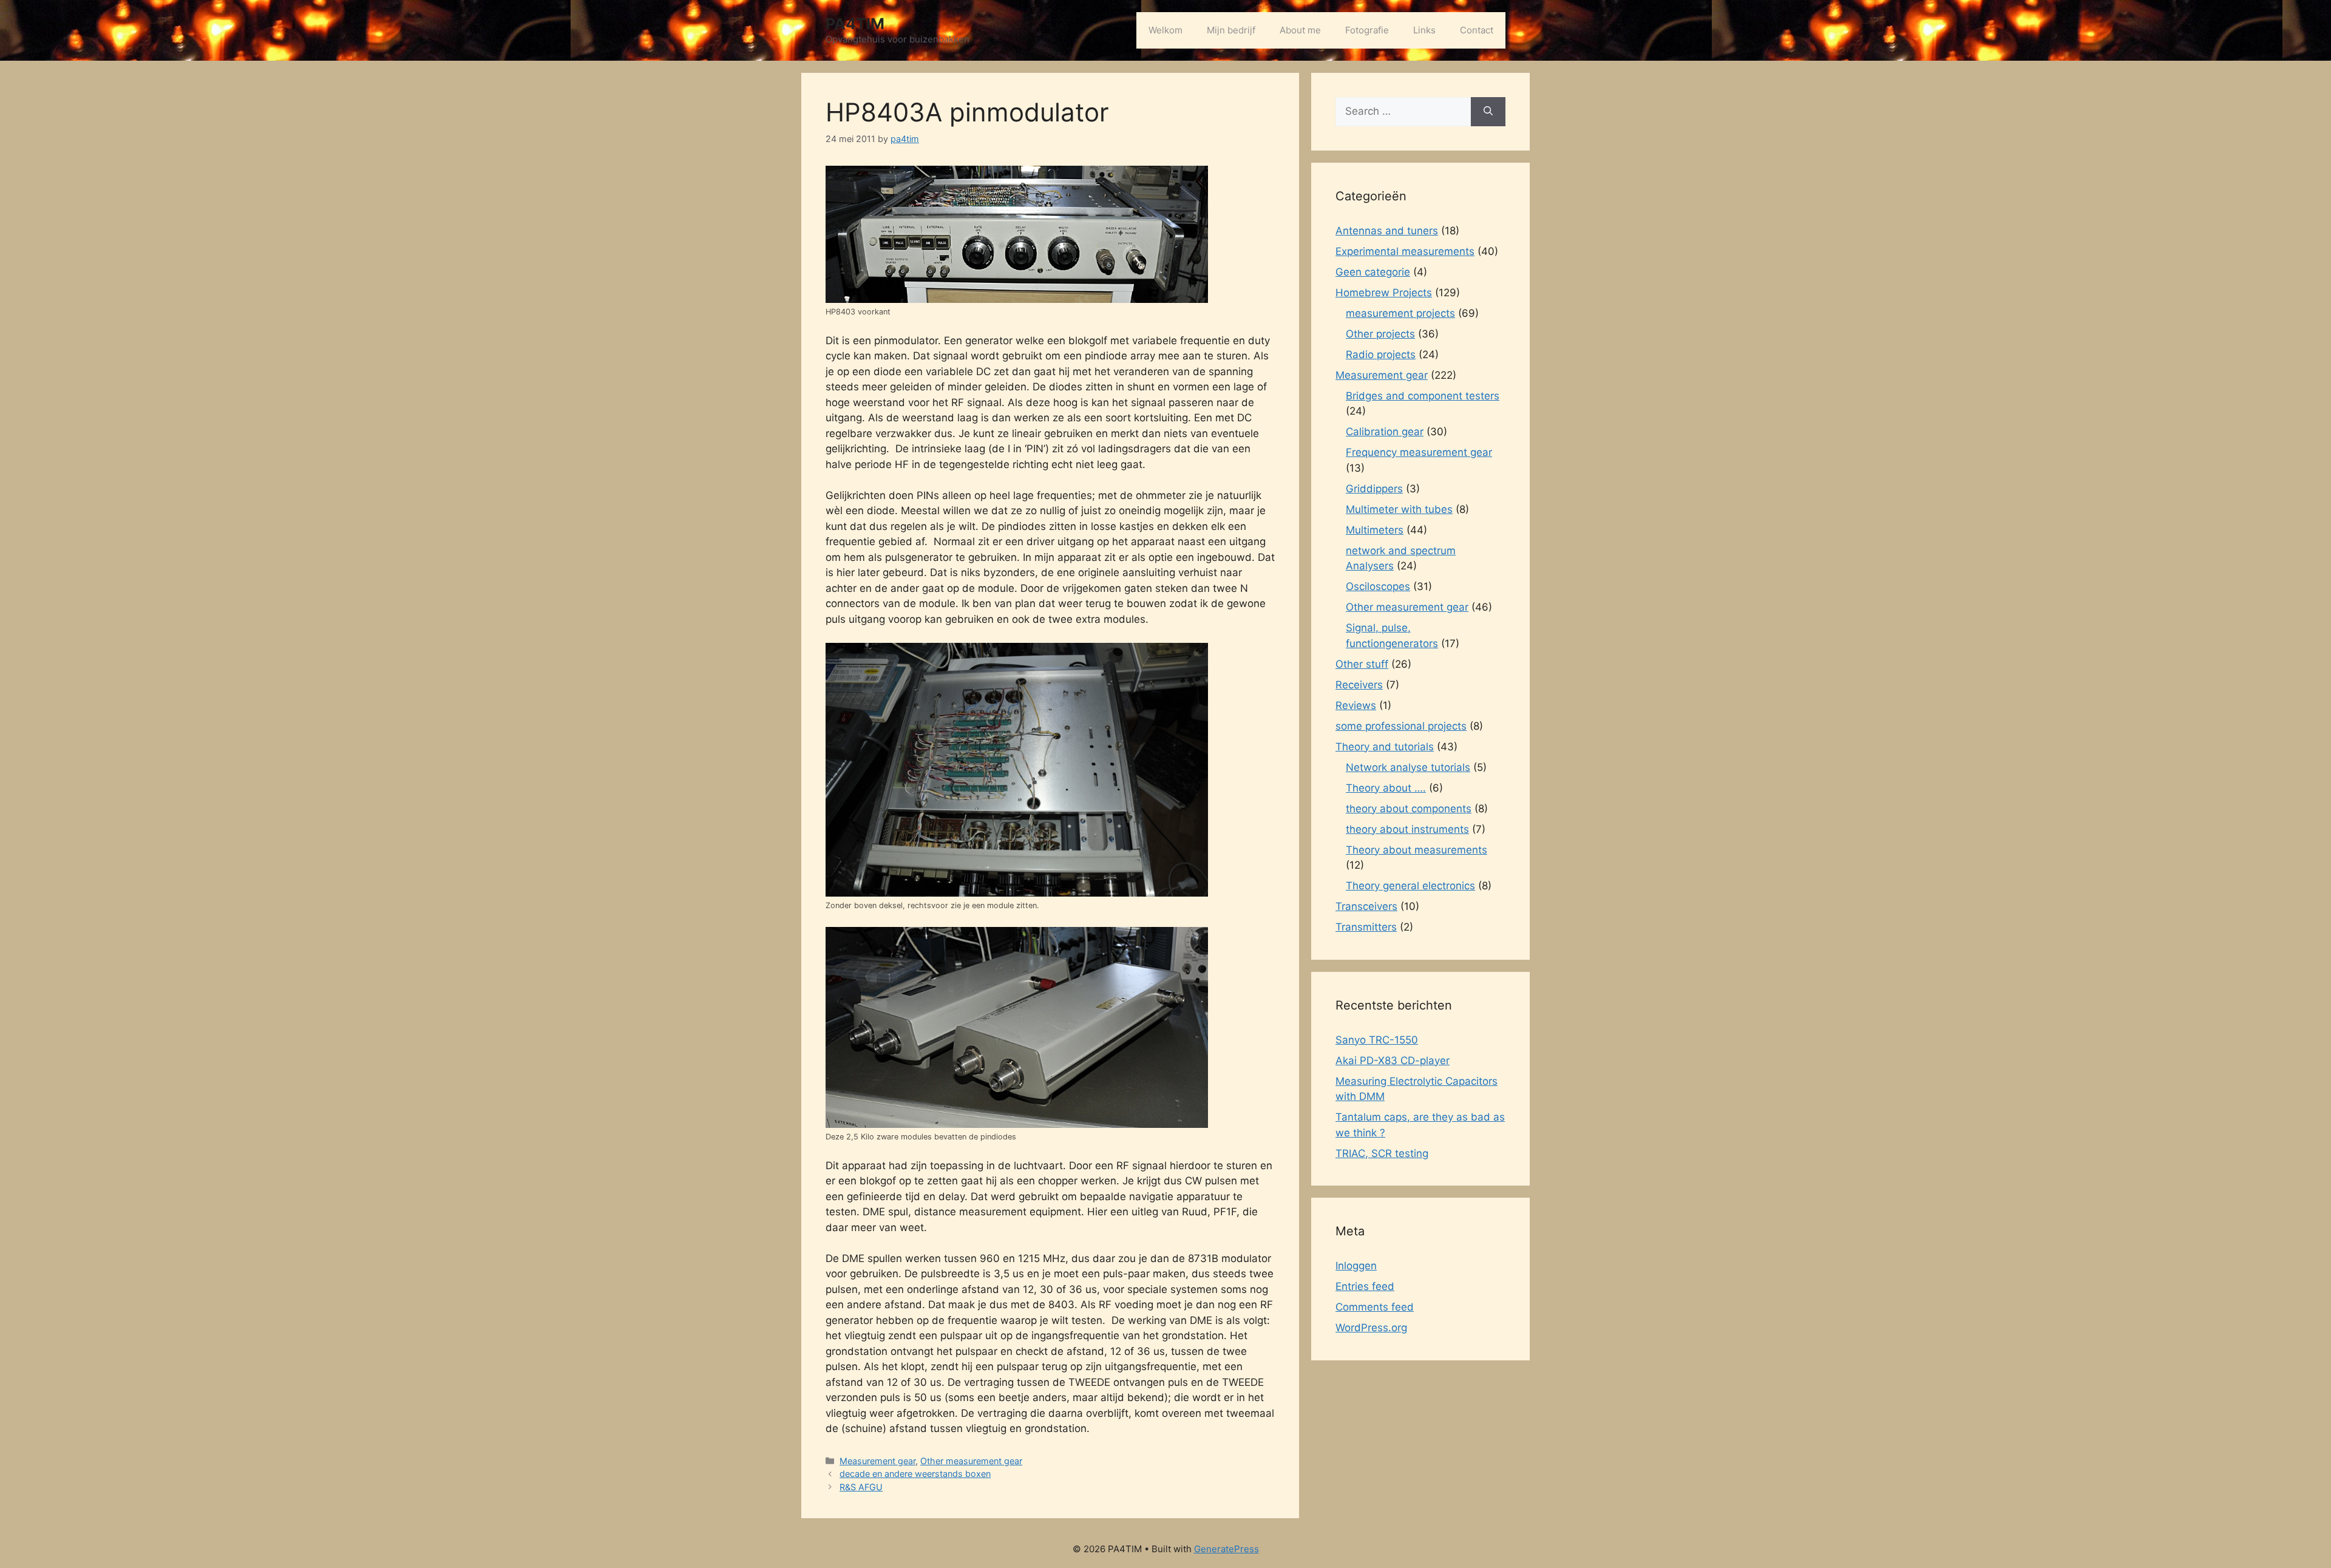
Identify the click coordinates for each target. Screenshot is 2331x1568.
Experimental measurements (1405, 251)
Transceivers (1366, 906)
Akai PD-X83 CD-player (1393, 1061)
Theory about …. (1386, 788)
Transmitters (1366, 927)
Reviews (1356, 705)
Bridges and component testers (1423, 396)
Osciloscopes (1378, 586)
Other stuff (1362, 664)
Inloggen (1356, 1266)
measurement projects (1400, 313)
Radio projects (1381, 355)
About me (1300, 30)
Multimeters (1375, 530)
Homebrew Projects (1384, 293)
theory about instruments (1407, 829)
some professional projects (1401, 726)
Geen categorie (1373, 272)
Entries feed (1365, 1286)
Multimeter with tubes (1399, 509)
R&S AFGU (861, 1487)
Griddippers (1374, 489)
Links (1424, 30)
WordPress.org (1371, 1328)
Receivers (1359, 685)
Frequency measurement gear (1419, 452)
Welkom (1165, 30)
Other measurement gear (971, 1461)
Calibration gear (1385, 432)
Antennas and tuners (1387, 231)
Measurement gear (877, 1461)
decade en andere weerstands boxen (915, 1474)
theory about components (1409, 809)
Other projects (1380, 334)
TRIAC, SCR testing (1382, 1153)
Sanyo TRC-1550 (1377, 1040)
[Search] (1488, 112)
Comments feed (1375, 1307)
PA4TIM (855, 24)
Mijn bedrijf (1231, 30)
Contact (1477, 30)
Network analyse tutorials (1408, 767)
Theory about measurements (1417, 850)
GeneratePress (1227, 1549)
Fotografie (1367, 30)
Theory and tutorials (1385, 747)
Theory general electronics (1410, 886)
